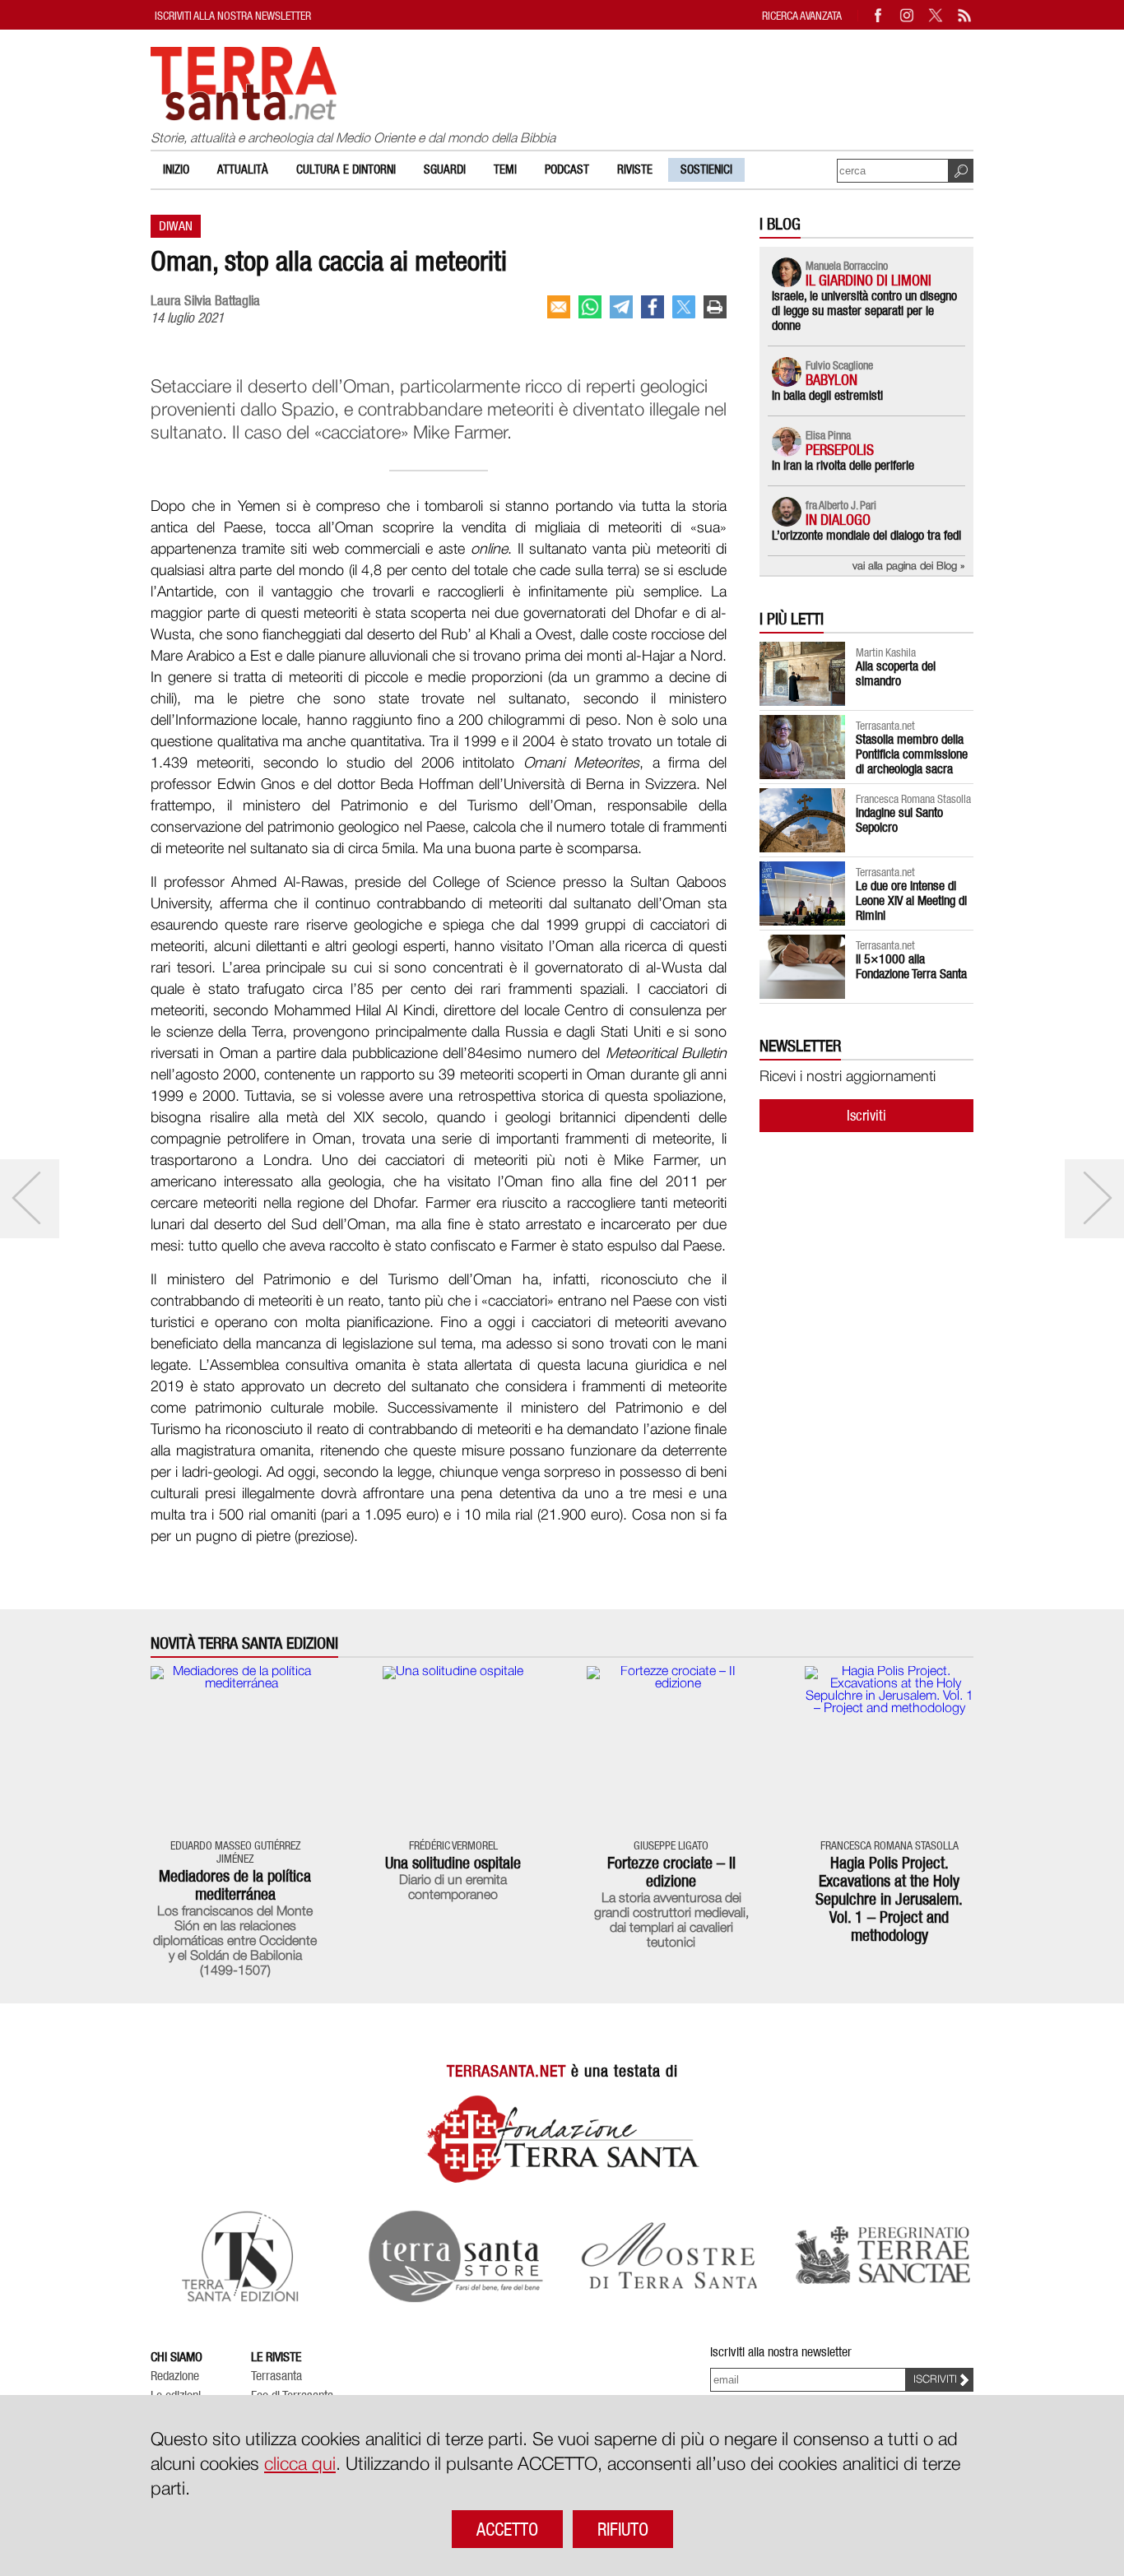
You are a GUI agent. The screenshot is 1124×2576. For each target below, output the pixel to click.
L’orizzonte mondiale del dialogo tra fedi (866, 535)
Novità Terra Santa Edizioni (244, 1643)
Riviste (635, 169)
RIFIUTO (623, 2529)
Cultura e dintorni (346, 169)
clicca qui (300, 2465)
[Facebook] (879, 15)
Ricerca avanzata (802, 15)
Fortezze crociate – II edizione (671, 1872)
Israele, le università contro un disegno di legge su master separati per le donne (864, 311)
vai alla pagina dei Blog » (909, 566)
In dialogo (838, 520)
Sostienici (706, 169)
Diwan (176, 226)
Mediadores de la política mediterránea (235, 1885)
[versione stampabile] (715, 307)
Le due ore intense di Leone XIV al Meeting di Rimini (911, 900)
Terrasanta (276, 2376)
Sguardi (445, 169)
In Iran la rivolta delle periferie (843, 465)
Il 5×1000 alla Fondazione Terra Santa (911, 966)
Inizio (176, 169)
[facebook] (653, 307)
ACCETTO (507, 2529)
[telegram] (621, 307)
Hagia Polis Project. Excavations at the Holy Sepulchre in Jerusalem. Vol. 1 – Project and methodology (889, 1899)
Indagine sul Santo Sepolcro (899, 820)
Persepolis (840, 450)
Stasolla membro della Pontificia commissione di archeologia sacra (912, 754)
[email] (559, 307)
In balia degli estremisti (827, 395)
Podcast (567, 169)
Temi (505, 169)
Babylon (831, 380)
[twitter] (684, 307)
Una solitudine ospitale (453, 1863)
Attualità (243, 169)
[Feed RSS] (965, 15)
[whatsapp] (590, 307)
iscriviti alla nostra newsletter (233, 15)
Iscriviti (866, 1115)
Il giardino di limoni (869, 280)
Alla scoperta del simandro (896, 673)
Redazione (175, 2376)
